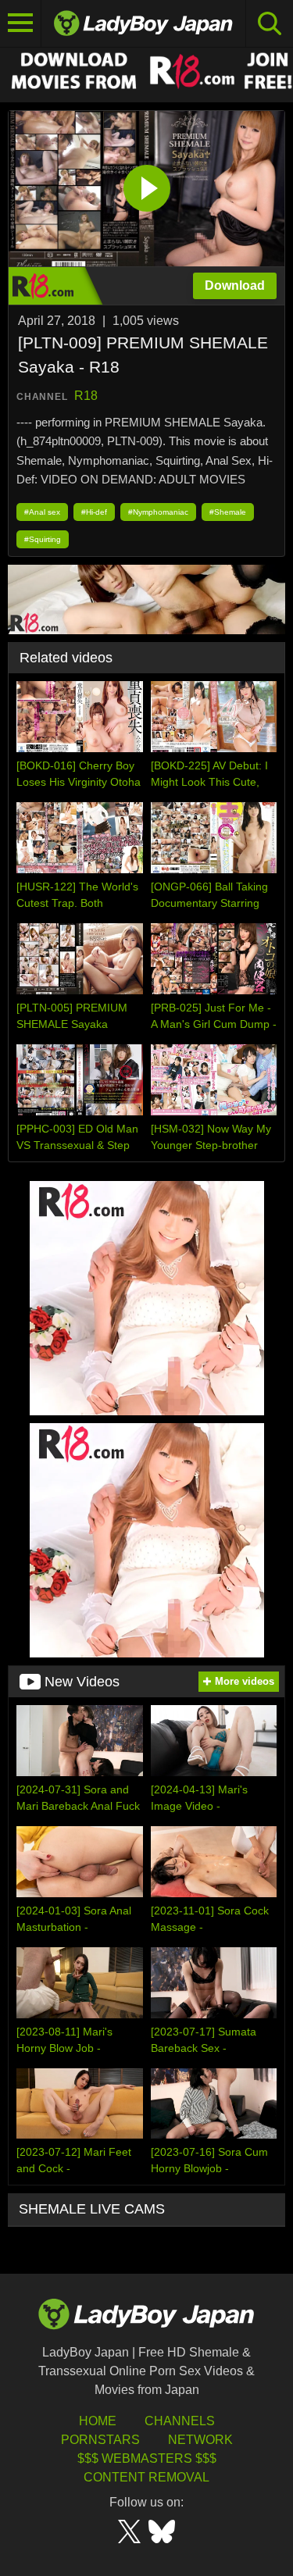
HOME (98, 2421)
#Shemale (228, 512)
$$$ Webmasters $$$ (147, 2458)
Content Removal (146, 2477)
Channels (180, 2421)
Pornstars (100, 2440)
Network (200, 2440)
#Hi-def (94, 512)
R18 (86, 396)
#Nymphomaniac (158, 512)
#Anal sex (42, 512)
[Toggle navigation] (21, 23)
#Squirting (43, 539)
